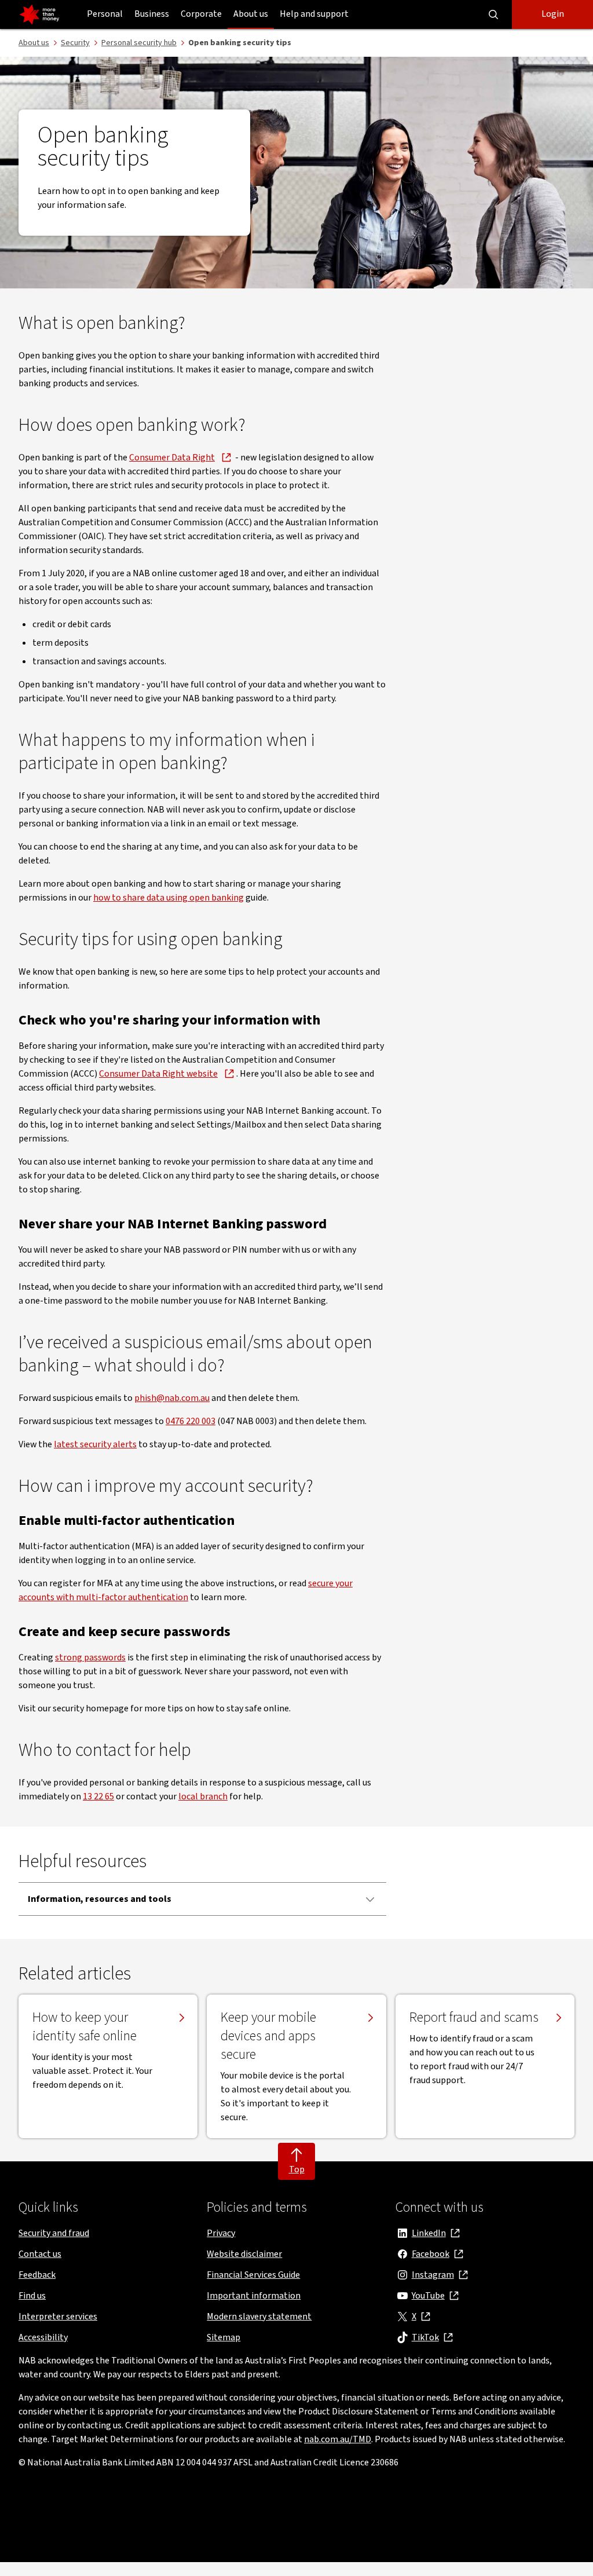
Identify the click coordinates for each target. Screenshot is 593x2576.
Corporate (201, 14)
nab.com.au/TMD (338, 2439)
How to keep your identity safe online (85, 2027)
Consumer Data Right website (158, 1074)
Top (297, 2169)
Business (152, 14)
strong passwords (90, 1657)
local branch (203, 1796)
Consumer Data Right (172, 458)
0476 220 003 (191, 1421)
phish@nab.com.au (172, 1398)
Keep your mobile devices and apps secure (268, 2036)
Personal (105, 14)
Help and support (314, 14)
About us (251, 14)
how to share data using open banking (169, 898)
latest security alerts (95, 1444)
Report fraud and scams (474, 2018)
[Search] (493, 14)
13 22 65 (98, 1796)
